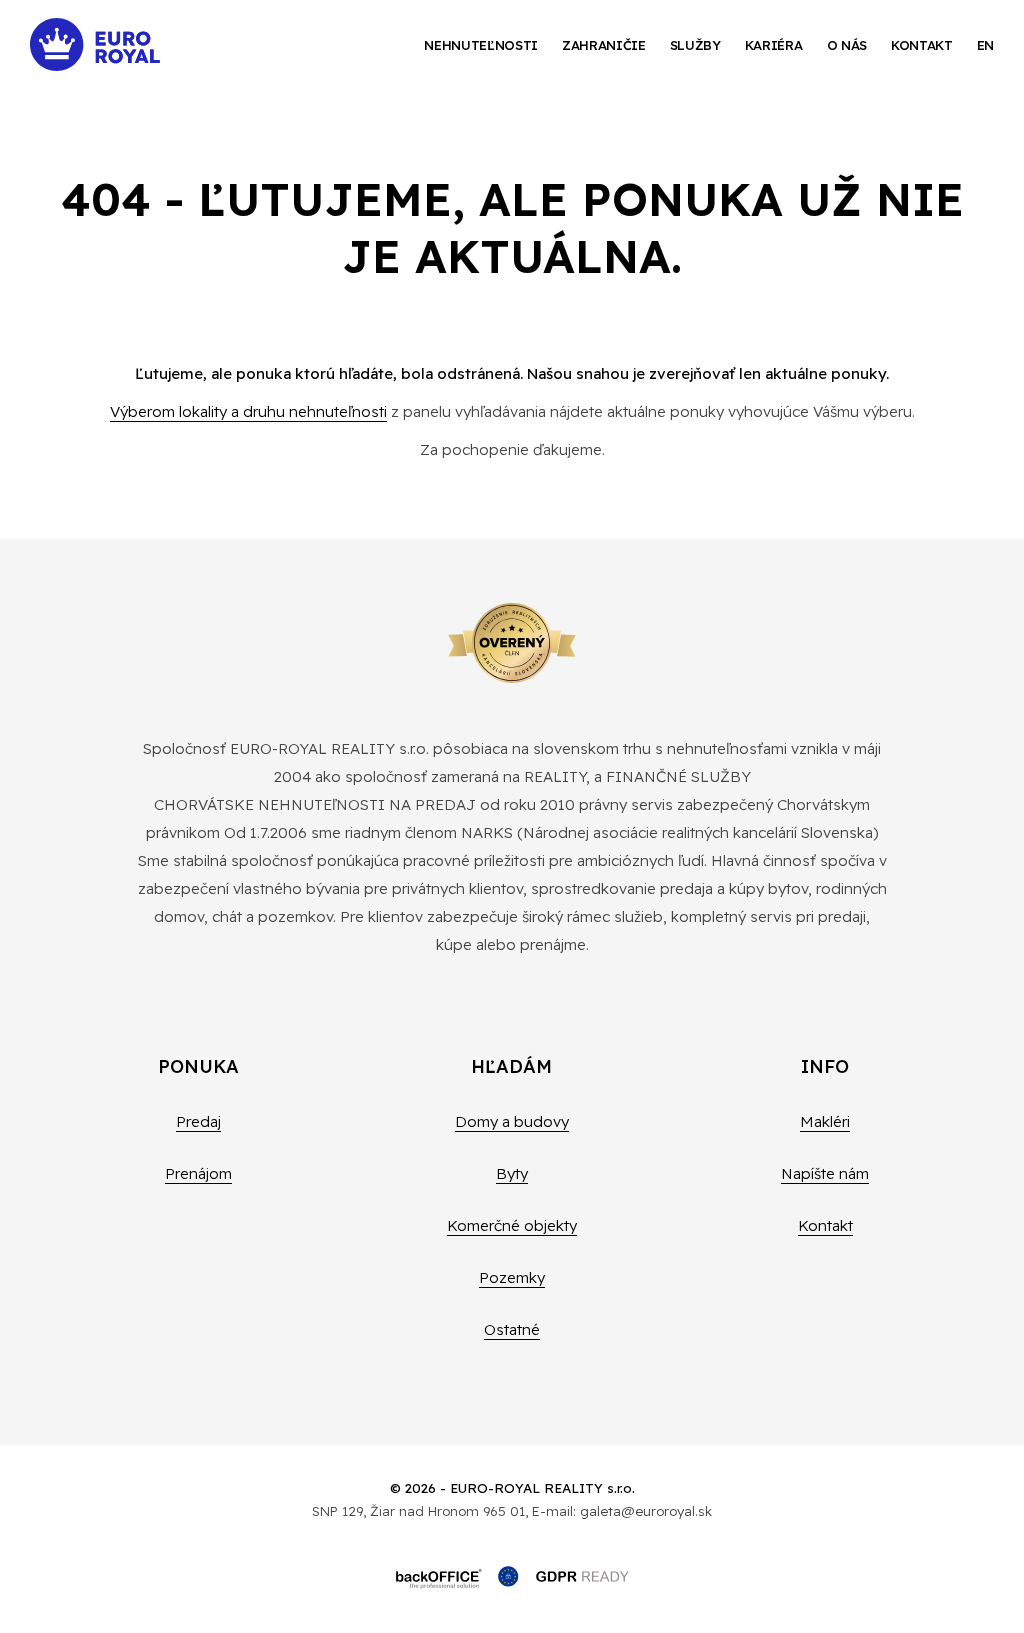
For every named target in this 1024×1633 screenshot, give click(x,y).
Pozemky (512, 1277)
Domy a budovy (512, 1121)
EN (985, 45)
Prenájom (198, 1173)
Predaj (198, 1121)
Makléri (825, 1121)
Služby (695, 45)
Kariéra (774, 45)
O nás (847, 45)
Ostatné (512, 1329)
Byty (512, 1173)
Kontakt (922, 45)
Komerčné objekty (512, 1225)
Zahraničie (604, 45)
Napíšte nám (825, 1173)
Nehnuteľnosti (481, 45)
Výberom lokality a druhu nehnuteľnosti (248, 411)
